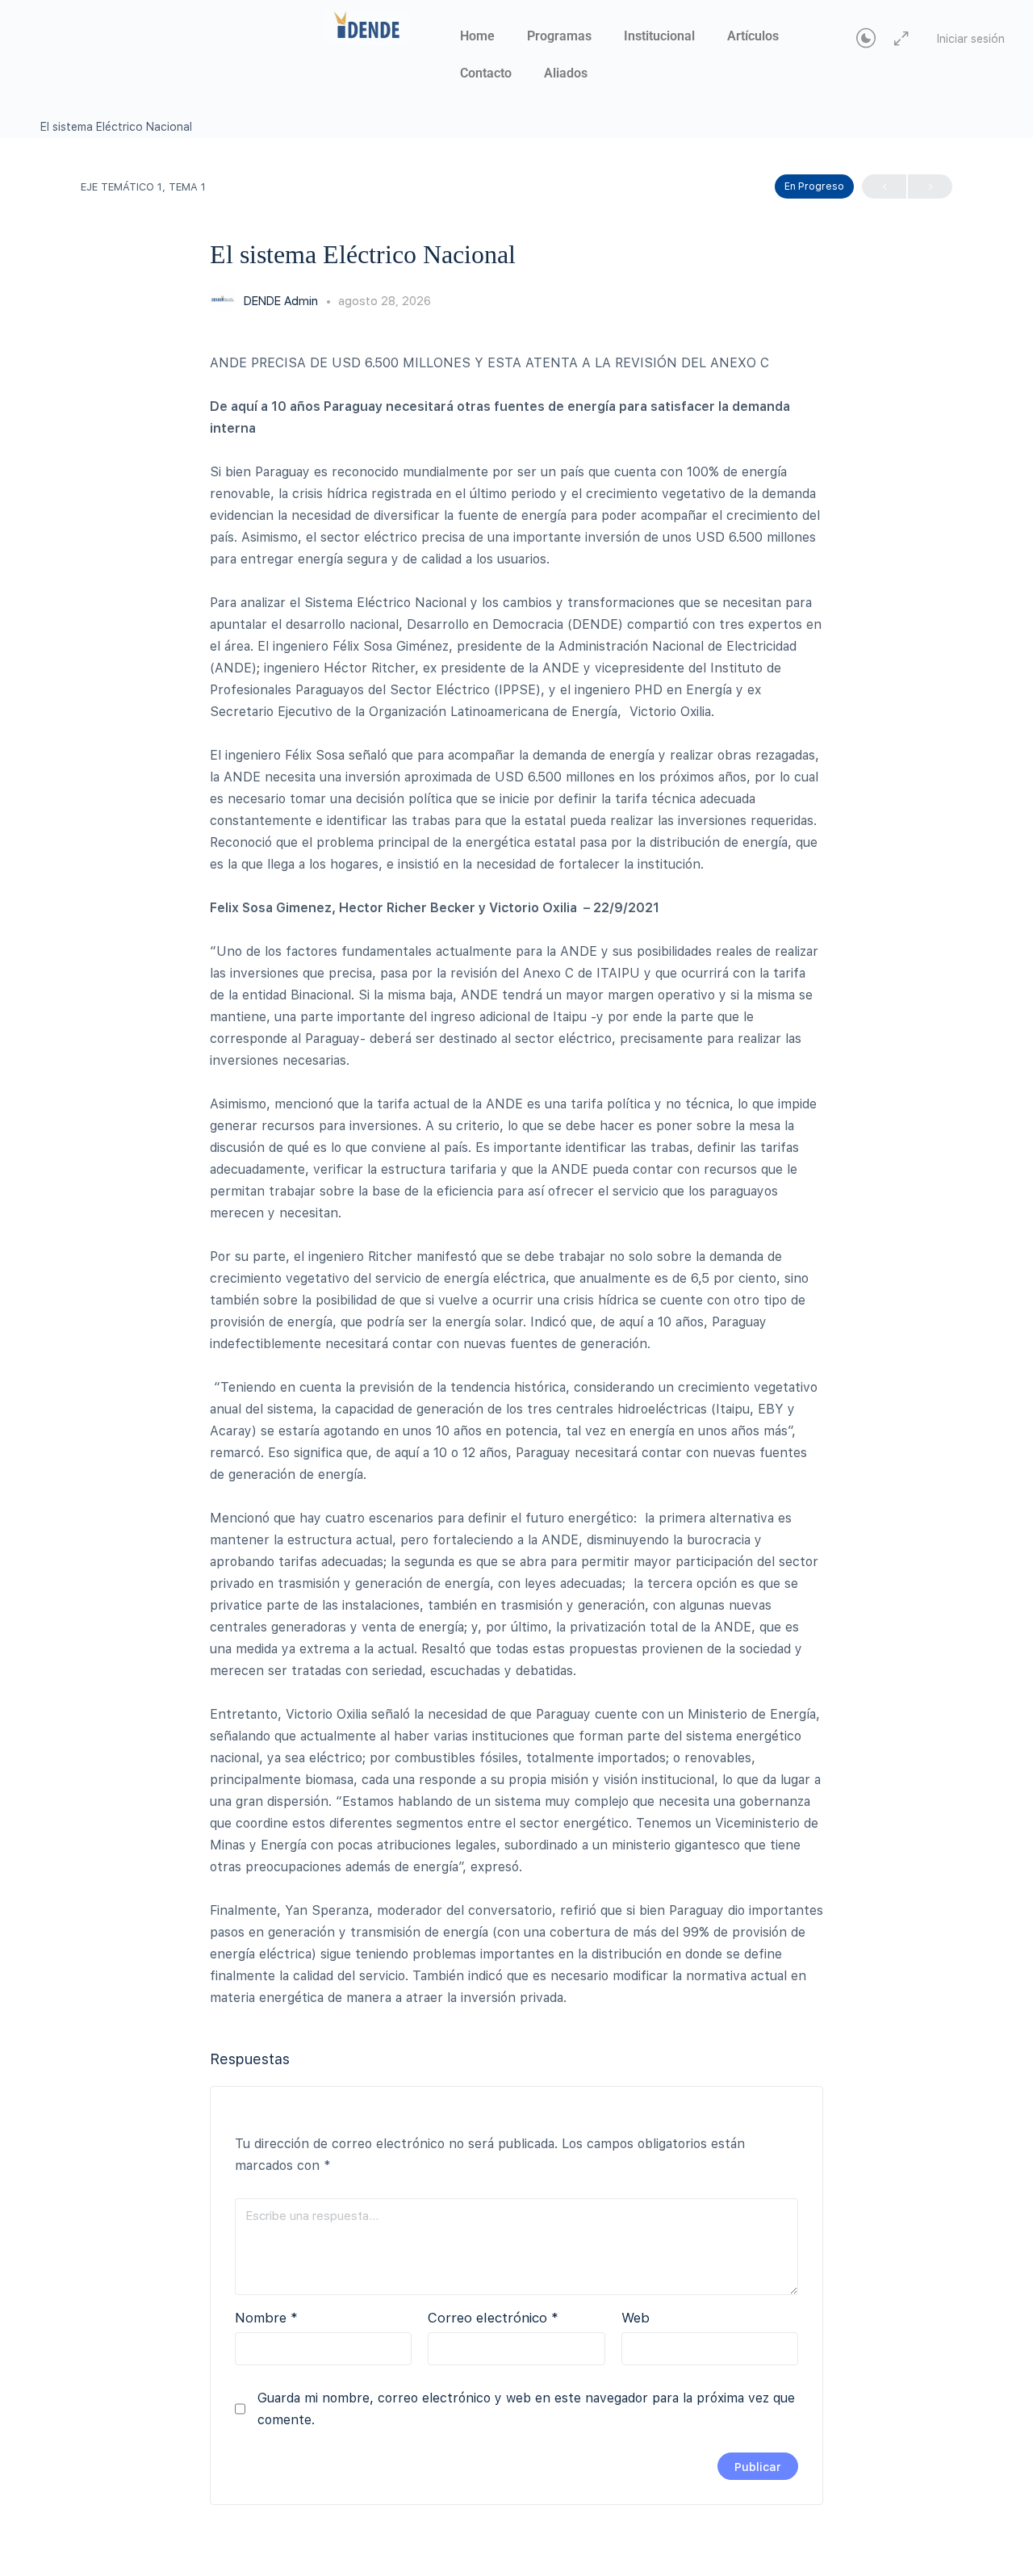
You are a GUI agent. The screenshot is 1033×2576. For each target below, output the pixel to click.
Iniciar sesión (971, 39)
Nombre (266, 2318)
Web (636, 2318)
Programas (559, 36)
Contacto (486, 73)
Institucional (659, 36)
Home (477, 36)
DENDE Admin (282, 301)
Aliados (566, 73)
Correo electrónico (493, 2318)
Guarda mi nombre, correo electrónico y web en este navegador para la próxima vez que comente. (526, 2409)
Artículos (753, 36)
